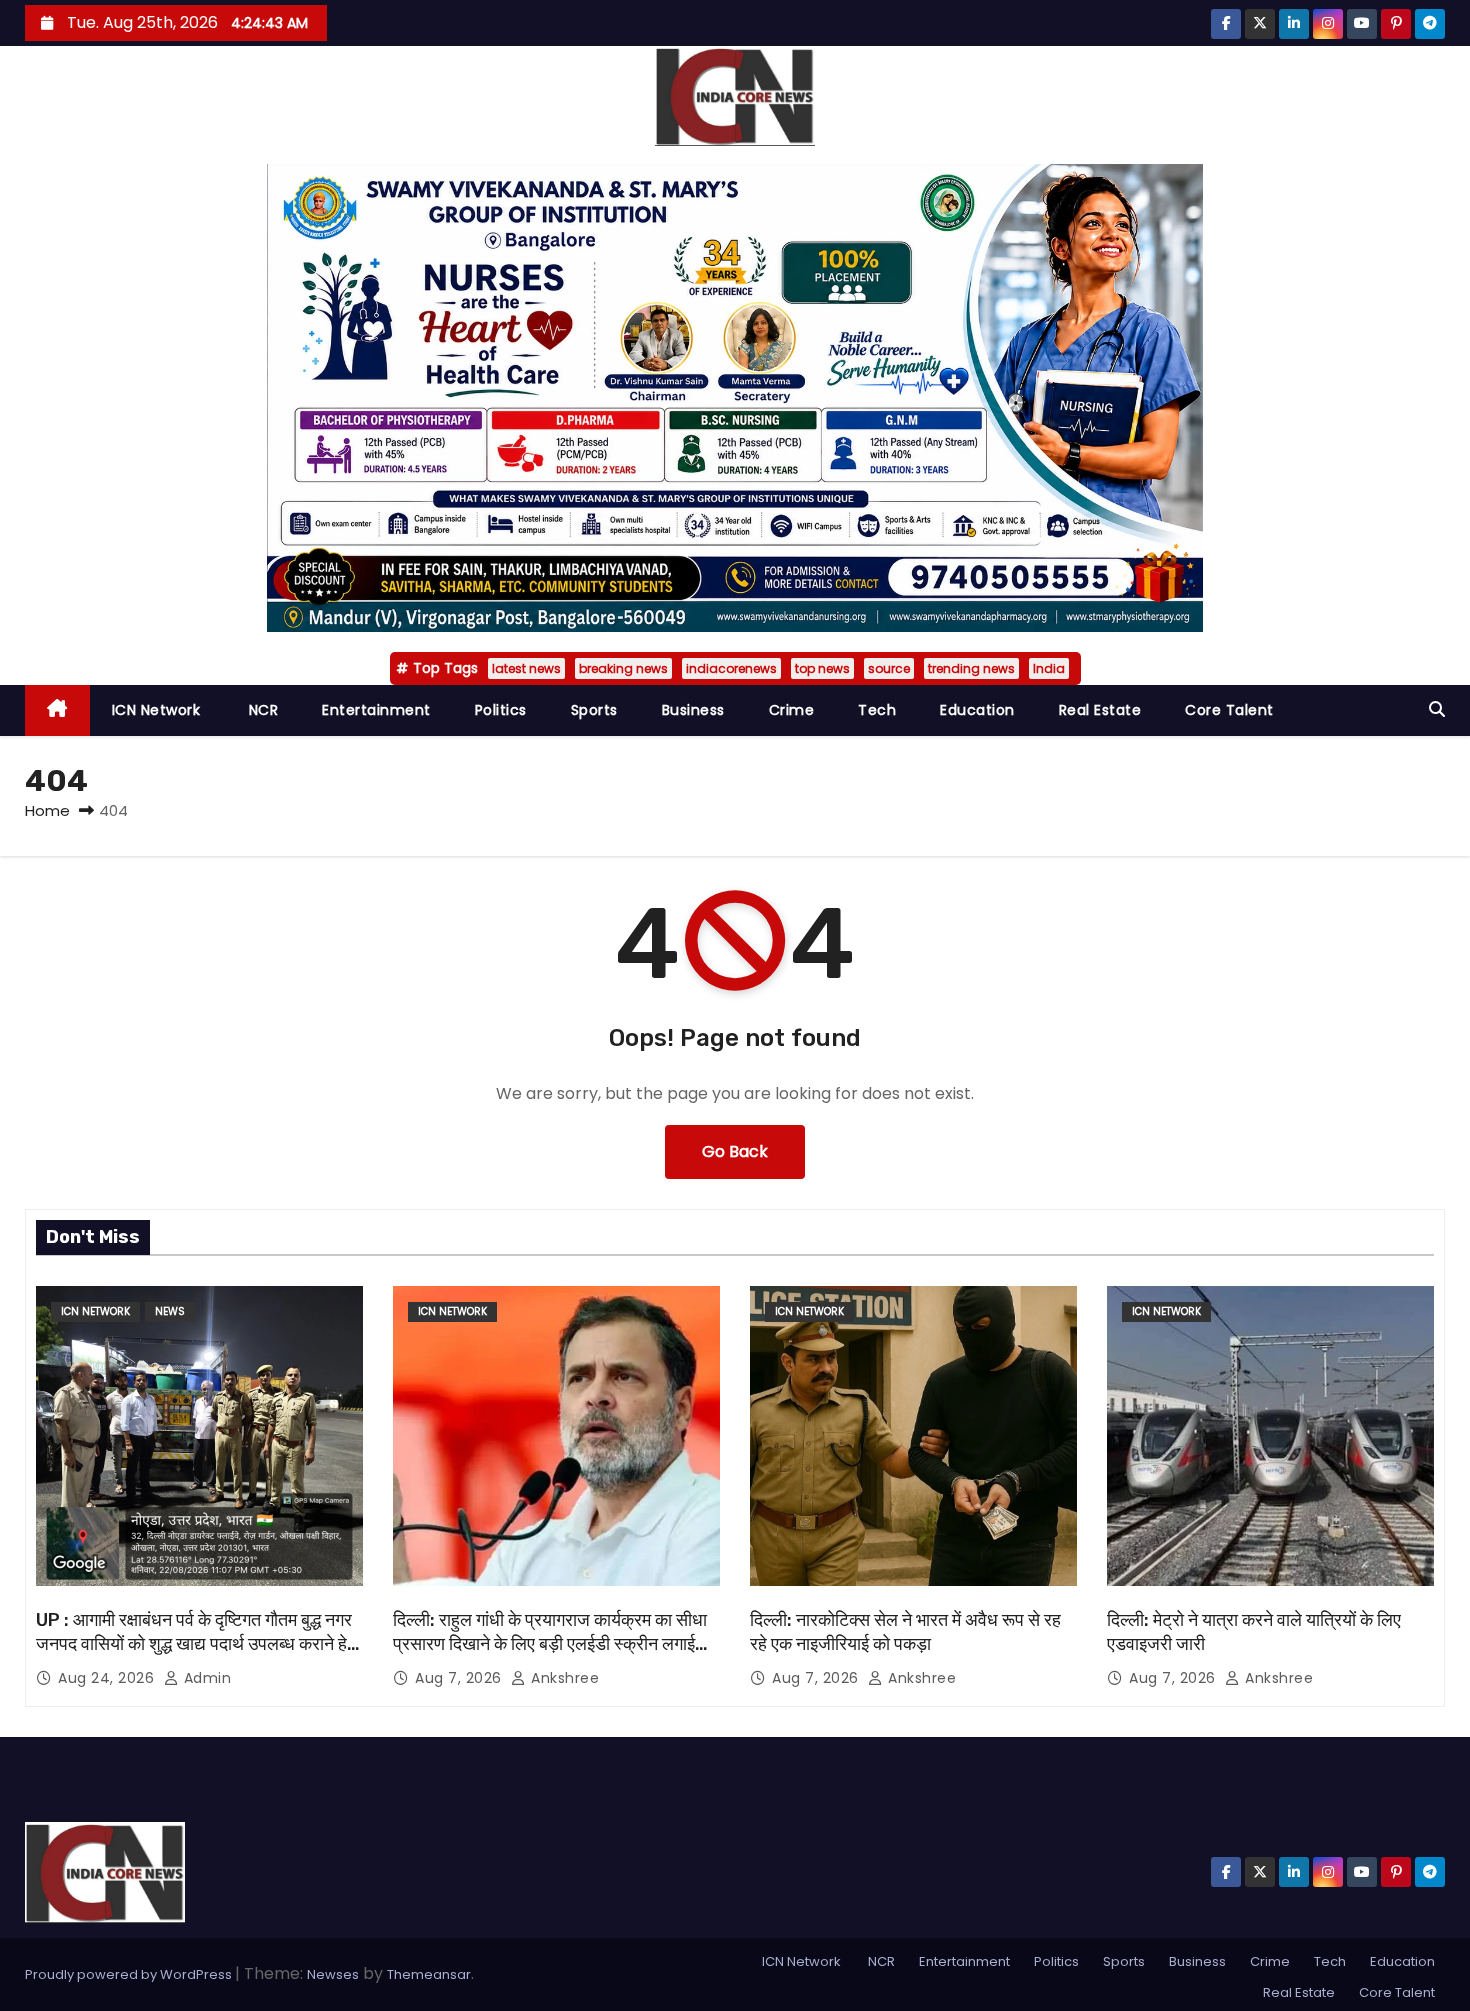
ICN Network (156, 710)
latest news (526, 668)
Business (693, 710)
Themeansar (429, 1974)
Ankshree (563, 1678)
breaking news (623, 668)
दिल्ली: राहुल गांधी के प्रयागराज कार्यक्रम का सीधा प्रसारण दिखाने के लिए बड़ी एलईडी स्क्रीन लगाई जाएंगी (550, 1644)
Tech (877, 710)
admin (205, 1678)
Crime (792, 710)
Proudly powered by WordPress (130, 1974)
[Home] (57, 710)
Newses (333, 1974)
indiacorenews (731, 668)
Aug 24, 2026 (108, 1678)
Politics (501, 710)
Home (47, 810)
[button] (1437, 709)
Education (977, 710)
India (1049, 668)
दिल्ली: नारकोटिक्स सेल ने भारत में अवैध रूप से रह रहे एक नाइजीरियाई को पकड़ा (905, 1632)
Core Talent (1229, 710)
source (889, 668)
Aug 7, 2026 (460, 1678)
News (170, 1311)
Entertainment (376, 710)
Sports (594, 710)
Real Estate (1100, 710)
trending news (971, 668)
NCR (261, 710)
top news (822, 668)
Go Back (735, 1151)
